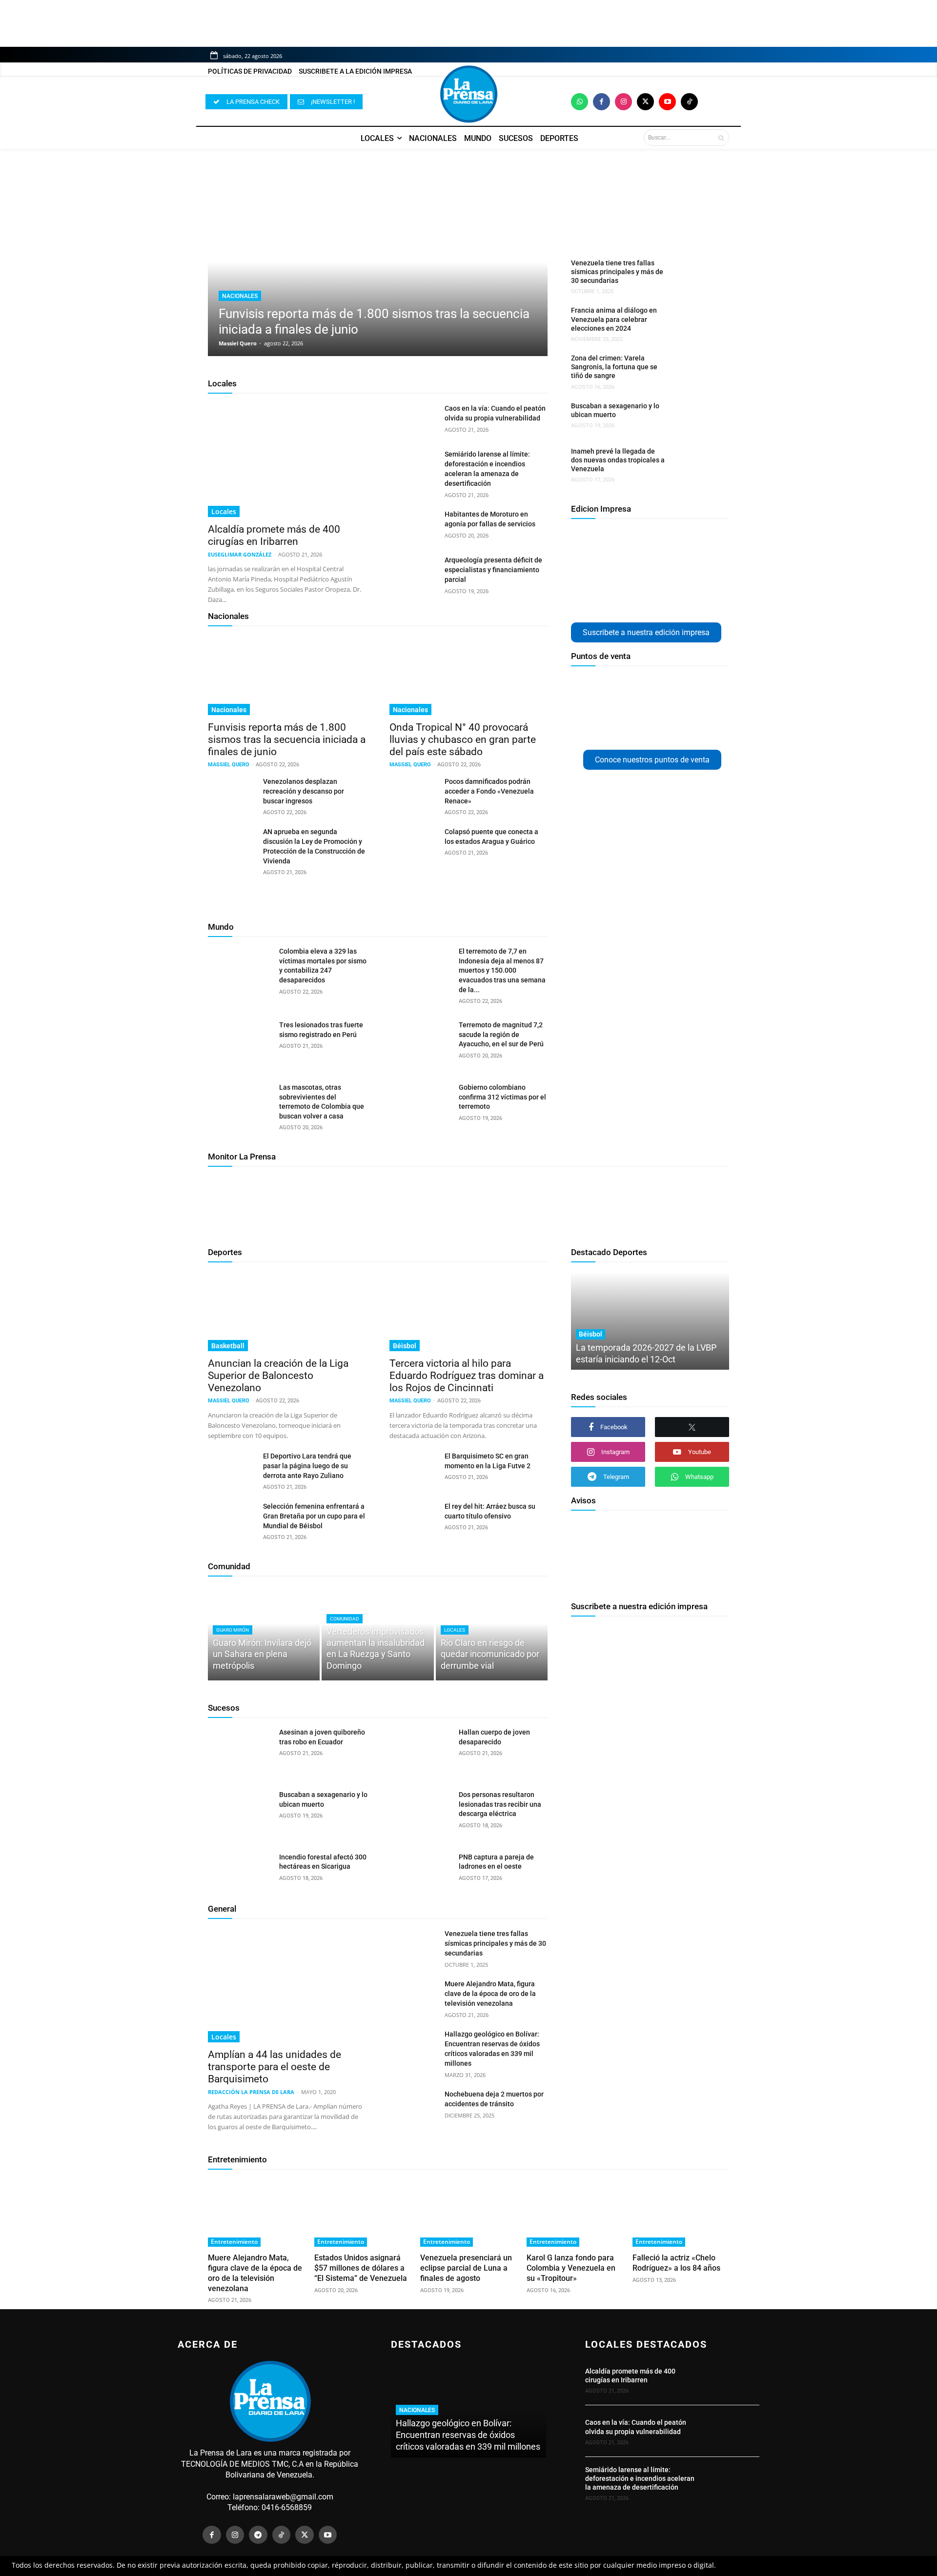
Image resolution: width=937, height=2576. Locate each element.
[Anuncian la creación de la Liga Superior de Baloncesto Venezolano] (287, 1312)
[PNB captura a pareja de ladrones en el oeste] (419, 1875)
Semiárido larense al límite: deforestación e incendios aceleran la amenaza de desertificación (640, 2478)
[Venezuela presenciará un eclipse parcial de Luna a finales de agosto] (468, 2213)
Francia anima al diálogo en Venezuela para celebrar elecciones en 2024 (614, 319)
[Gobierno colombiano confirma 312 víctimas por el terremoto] (419, 1105)
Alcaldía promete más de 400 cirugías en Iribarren (274, 535)
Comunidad (229, 1566)
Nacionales (240, 296)
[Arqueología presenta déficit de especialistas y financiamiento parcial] (413, 572)
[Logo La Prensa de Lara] (468, 94)
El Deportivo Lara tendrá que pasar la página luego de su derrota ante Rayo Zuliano (307, 1466)
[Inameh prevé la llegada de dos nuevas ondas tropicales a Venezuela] (695, 463)
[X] (692, 1427)
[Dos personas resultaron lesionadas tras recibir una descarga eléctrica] (419, 1813)
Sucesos (224, 1708)
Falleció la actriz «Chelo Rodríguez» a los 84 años (676, 2263)
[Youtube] (667, 102)
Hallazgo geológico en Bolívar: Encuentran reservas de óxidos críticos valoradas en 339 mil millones (468, 2435)
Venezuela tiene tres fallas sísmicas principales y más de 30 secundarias (617, 272)
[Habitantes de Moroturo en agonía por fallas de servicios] (413, 526)
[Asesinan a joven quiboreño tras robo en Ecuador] (240, 1750)
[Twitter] (645, 102)
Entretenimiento (237, 2159)
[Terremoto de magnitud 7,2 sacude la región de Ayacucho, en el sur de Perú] (419, 1043)
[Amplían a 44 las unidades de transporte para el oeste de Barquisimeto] (287, 1986)
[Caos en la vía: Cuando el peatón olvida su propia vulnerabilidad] (413, 420)
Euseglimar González (240, 554)
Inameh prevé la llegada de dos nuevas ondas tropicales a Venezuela (618, 460)
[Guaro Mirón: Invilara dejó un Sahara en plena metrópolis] (264, 1633)
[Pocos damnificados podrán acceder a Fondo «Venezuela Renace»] (413, 793)
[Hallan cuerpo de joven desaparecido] (419, 1750)
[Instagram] (623, 102)
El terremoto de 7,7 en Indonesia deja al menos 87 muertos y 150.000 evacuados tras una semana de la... (502, 970)
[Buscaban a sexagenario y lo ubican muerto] (695, 418)
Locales (222, 383)
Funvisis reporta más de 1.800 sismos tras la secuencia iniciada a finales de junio (287, 739)
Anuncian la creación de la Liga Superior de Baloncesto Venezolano (278, 1376)
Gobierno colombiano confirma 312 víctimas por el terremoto (502, 1097)
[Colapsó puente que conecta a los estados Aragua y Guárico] (413, 843)
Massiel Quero (238, 343)
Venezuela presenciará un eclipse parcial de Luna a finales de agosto (466, 2268)
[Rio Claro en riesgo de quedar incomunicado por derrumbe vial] (492, 1633)
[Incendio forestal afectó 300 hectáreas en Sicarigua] (240, 1875)
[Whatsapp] (580, 102)
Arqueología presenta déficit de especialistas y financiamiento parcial (493, 570)
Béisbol (405, 1346)
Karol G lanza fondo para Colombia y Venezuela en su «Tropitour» (571, 2268)
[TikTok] (282, 2535)
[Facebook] (601, 102)
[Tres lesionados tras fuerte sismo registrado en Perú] (240, 1043)
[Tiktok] (689, 102)
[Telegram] (258, 2535)
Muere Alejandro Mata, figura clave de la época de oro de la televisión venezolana (490, 1994)
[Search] (721, 138)
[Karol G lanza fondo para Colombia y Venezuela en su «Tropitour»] (575, 2213)
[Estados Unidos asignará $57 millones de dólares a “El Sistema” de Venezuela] (363, 2213)
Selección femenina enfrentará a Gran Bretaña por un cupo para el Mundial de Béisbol (314, 1516)
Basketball (228, 1346)
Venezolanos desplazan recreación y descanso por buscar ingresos (304, 791)
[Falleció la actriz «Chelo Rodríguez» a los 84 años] (681, 2213)
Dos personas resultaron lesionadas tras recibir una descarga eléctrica (500, 1804)
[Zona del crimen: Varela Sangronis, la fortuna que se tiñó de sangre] (695, 370)
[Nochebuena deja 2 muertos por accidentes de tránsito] (413, 2106)
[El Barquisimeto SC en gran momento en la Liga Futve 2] (413, 1468)
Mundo (221, 927)
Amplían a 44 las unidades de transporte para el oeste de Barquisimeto (275, 2067)
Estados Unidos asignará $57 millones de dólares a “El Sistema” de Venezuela (361, 2268)
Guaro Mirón (233, 1630)
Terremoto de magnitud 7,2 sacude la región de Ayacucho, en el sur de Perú (501, 1034)
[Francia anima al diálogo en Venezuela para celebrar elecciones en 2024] (695, 322)
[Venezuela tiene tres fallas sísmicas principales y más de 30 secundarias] (695, 275)
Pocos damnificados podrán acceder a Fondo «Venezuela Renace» (489, 791)
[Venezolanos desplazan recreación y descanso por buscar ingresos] (232, 793)
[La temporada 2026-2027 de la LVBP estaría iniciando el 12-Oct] (650, 1321)
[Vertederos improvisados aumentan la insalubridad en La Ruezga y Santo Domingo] (377, 1633)
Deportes (225, 1252)
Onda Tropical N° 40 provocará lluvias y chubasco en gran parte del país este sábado (463, 739)
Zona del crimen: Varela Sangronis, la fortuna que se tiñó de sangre (614, 367)
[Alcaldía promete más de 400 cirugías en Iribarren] (287, 460)
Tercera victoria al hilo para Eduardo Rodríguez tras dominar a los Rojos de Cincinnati (467, 1376)
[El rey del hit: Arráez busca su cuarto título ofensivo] (413, 1518)
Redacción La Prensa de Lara (251, 2092)
